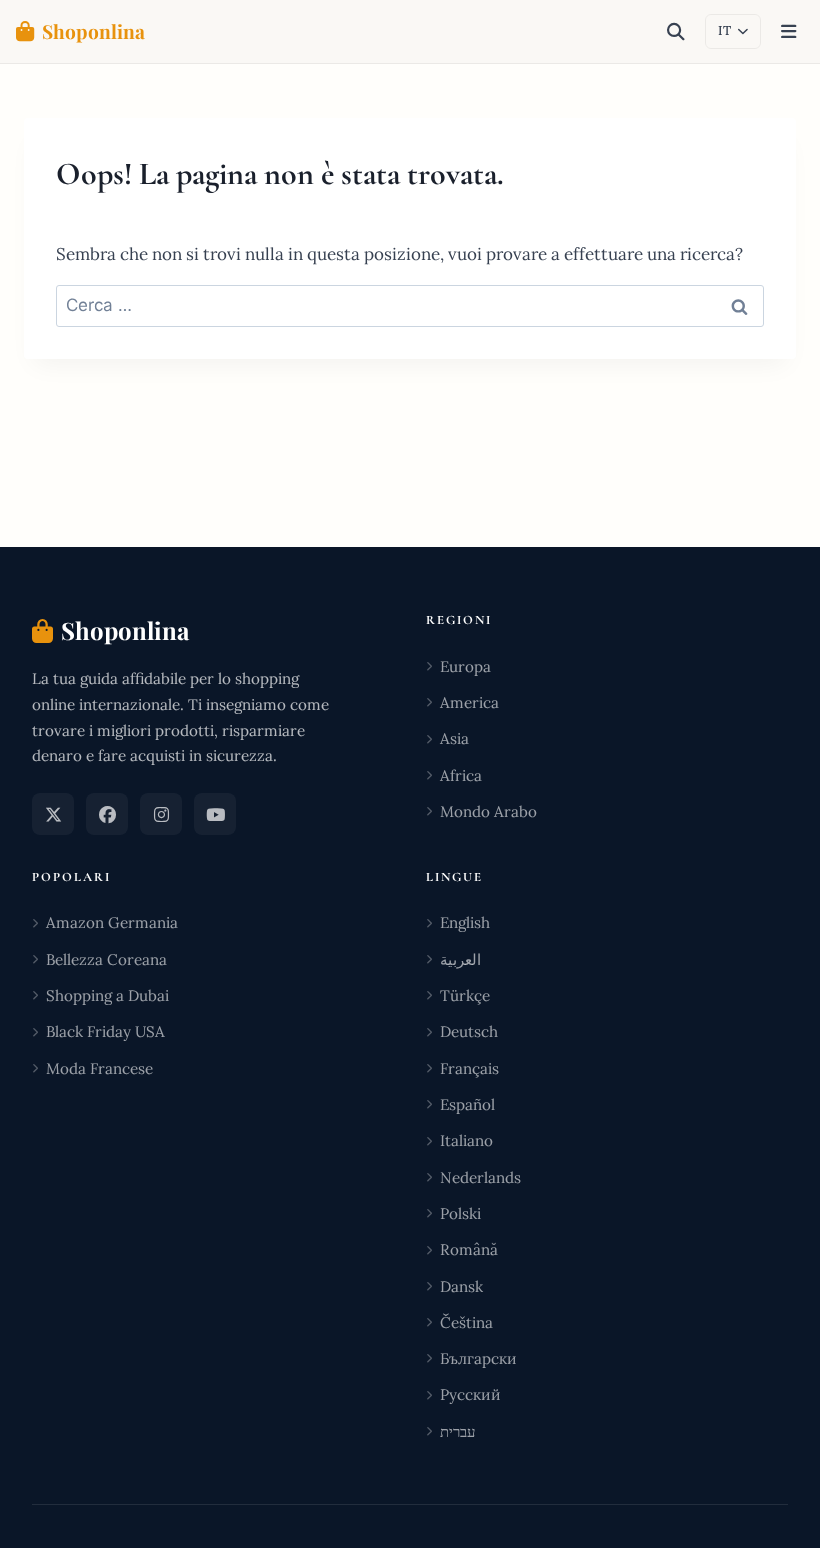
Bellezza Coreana (106, 959)
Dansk (461, 1286)
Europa (465, 666)
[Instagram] (161, 814)
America (469, 702)
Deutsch (469, 1031)
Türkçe (465, 995)
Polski (460, 1213)
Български (478, 1358)
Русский (470, 1394)
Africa (461, 775)
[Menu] (788, 32)
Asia (454, 738)
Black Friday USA (105, 1031)
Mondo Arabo (488, 811)
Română (469, 1249)
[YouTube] (215, 814)
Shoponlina (93, 31)
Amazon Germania (112, 922)
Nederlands (480, 1177)
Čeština (466, 1322)
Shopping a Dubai (107, 995)
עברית (457, 1431)
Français (469, 1068)
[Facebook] (107, 814)
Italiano (466, 1140)
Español (467, 1104)
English (465, 922)
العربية (460, 959)
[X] (53, 814)
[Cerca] (676, 32)
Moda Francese (99, 1068)
